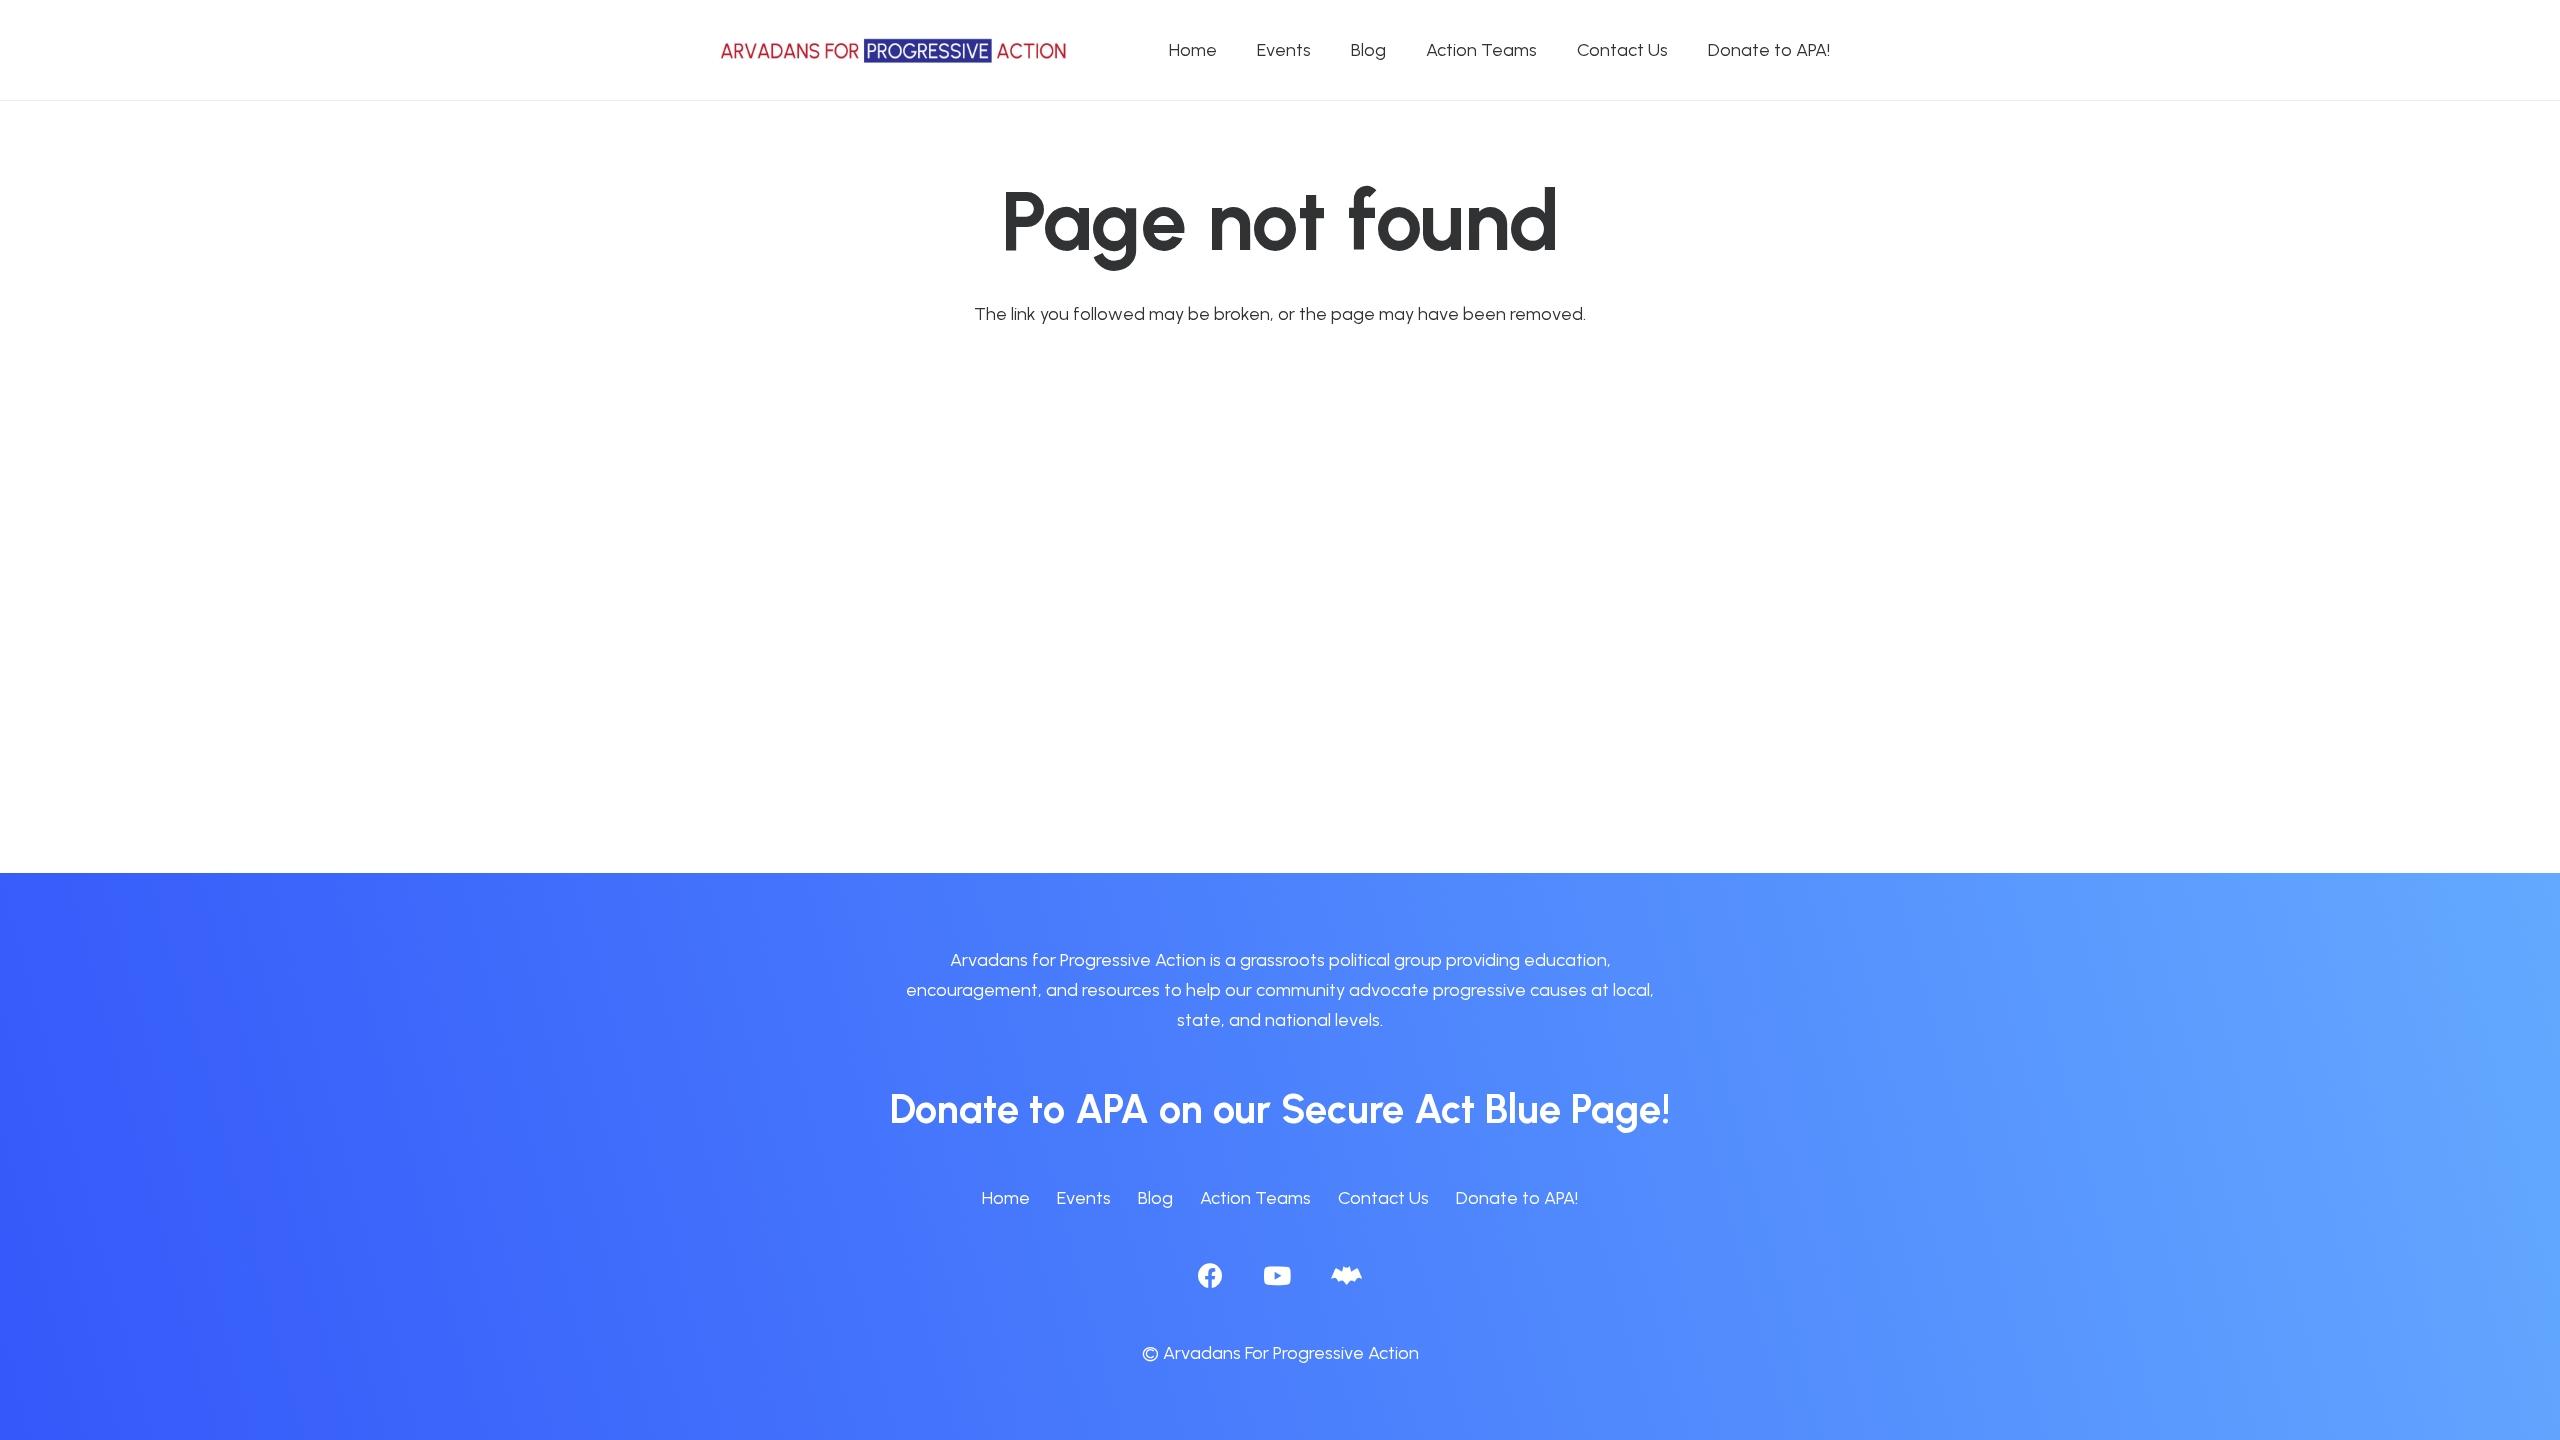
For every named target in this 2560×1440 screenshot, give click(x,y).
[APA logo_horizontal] (895, 50)
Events (1084, 1198)
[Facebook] (1210, 1275)
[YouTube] (1277, 1275)
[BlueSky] (1346, 1275)
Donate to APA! (1517, 1198)
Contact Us (1383, 1198)
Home (1006, 1198)
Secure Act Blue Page (1471, 1109)
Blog (1155, 1198)
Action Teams (1255, 1198)
